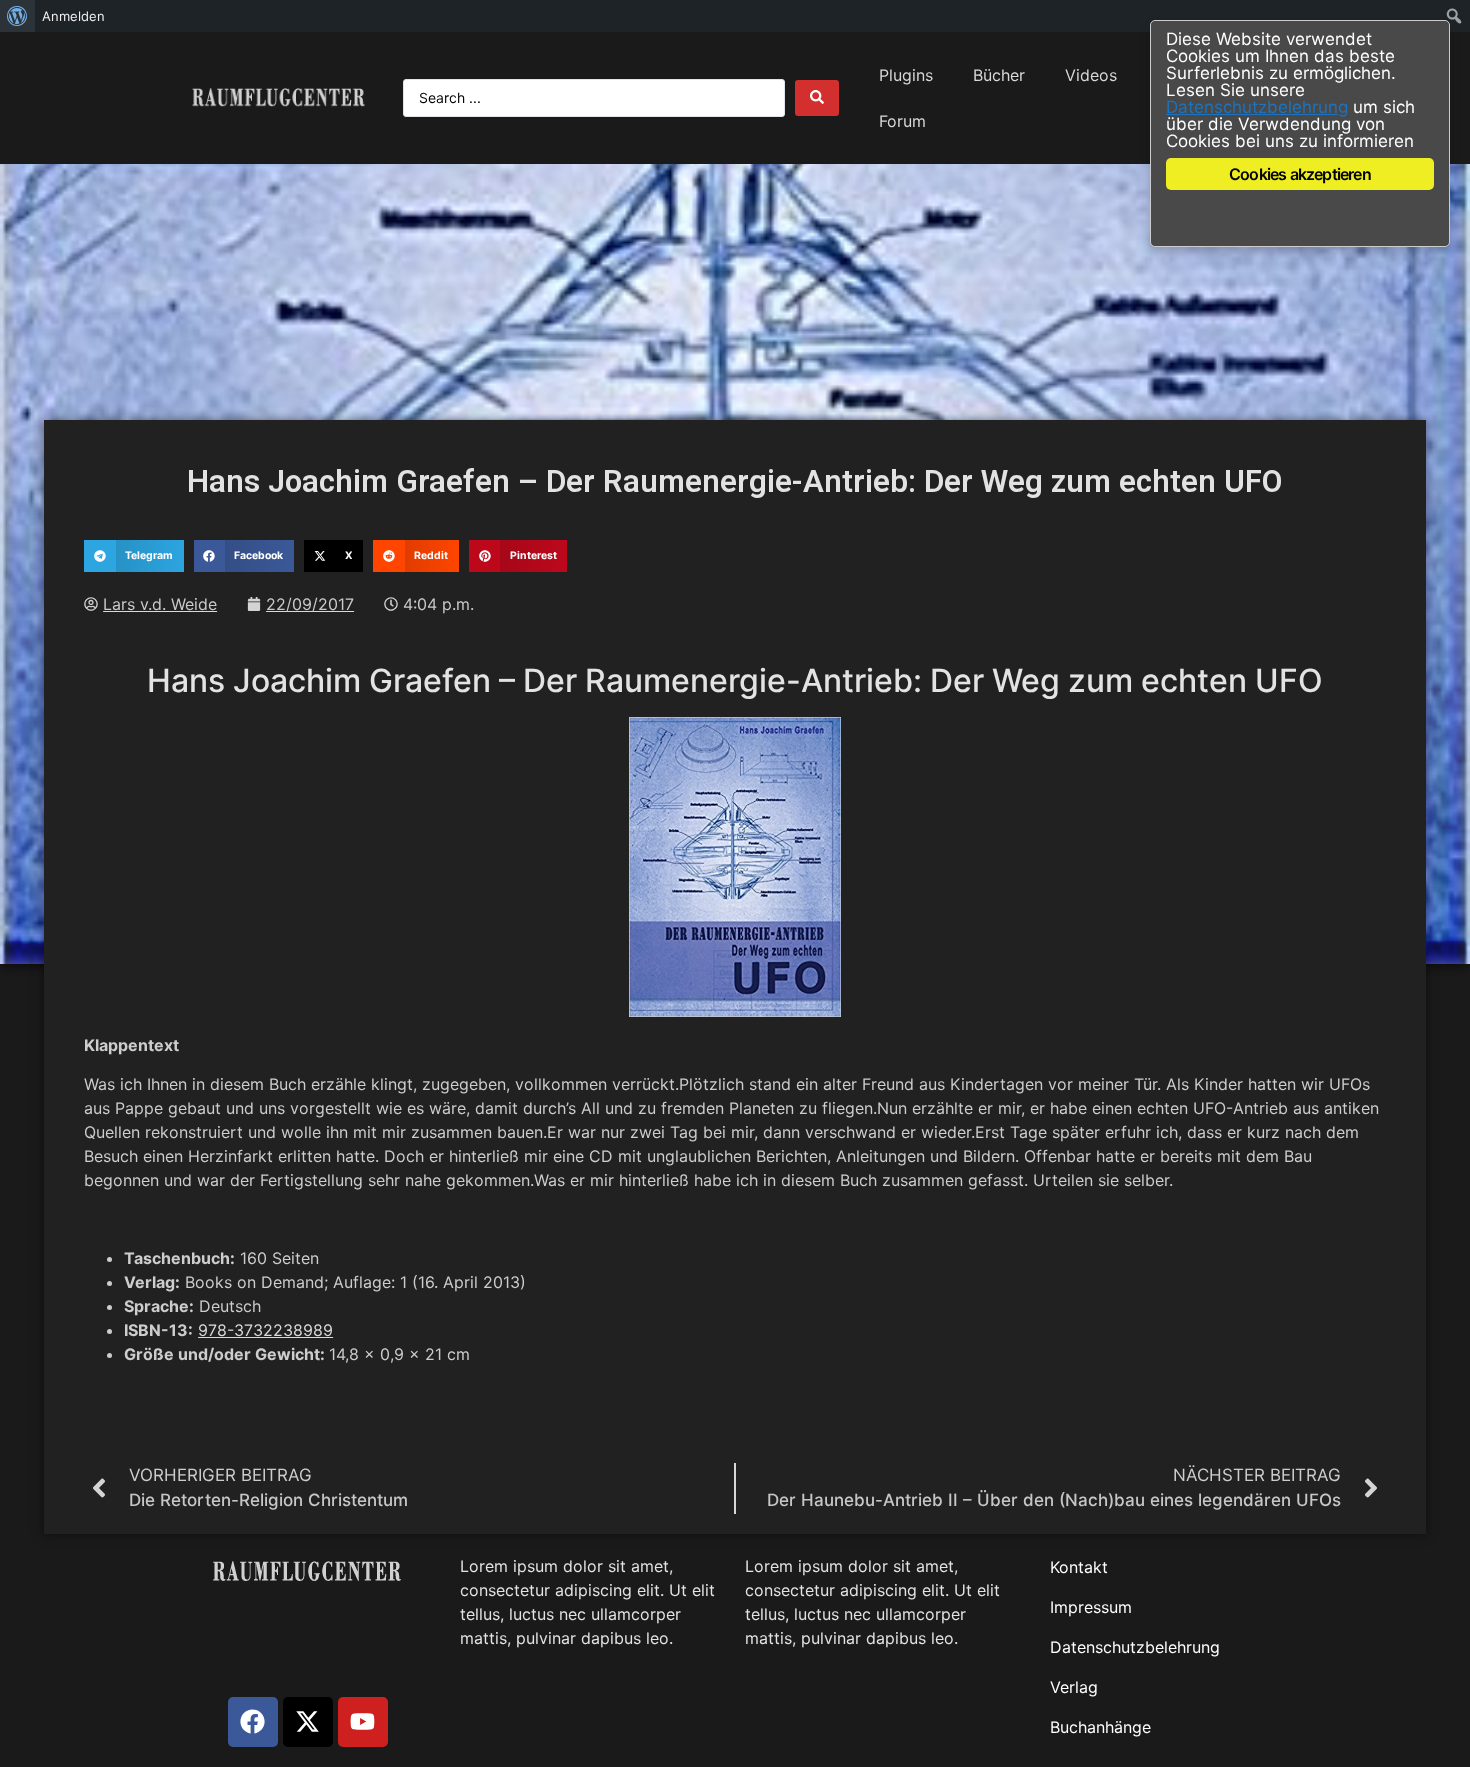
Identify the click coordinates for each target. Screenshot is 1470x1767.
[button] (133, 556)
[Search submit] (817, 98)
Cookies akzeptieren (1300, 174)
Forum (902, 121)
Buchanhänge (1100, 1727)
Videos (1091, 75)
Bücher (999, 75)
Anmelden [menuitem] (73, 16)
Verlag (1074, 1687)
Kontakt (1079, 1567)
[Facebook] (253, 1722)
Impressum (1091, 1607)
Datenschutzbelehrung (1135, 1647)
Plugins (906, 75)
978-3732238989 (265, 1330)
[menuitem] (17, 16)
